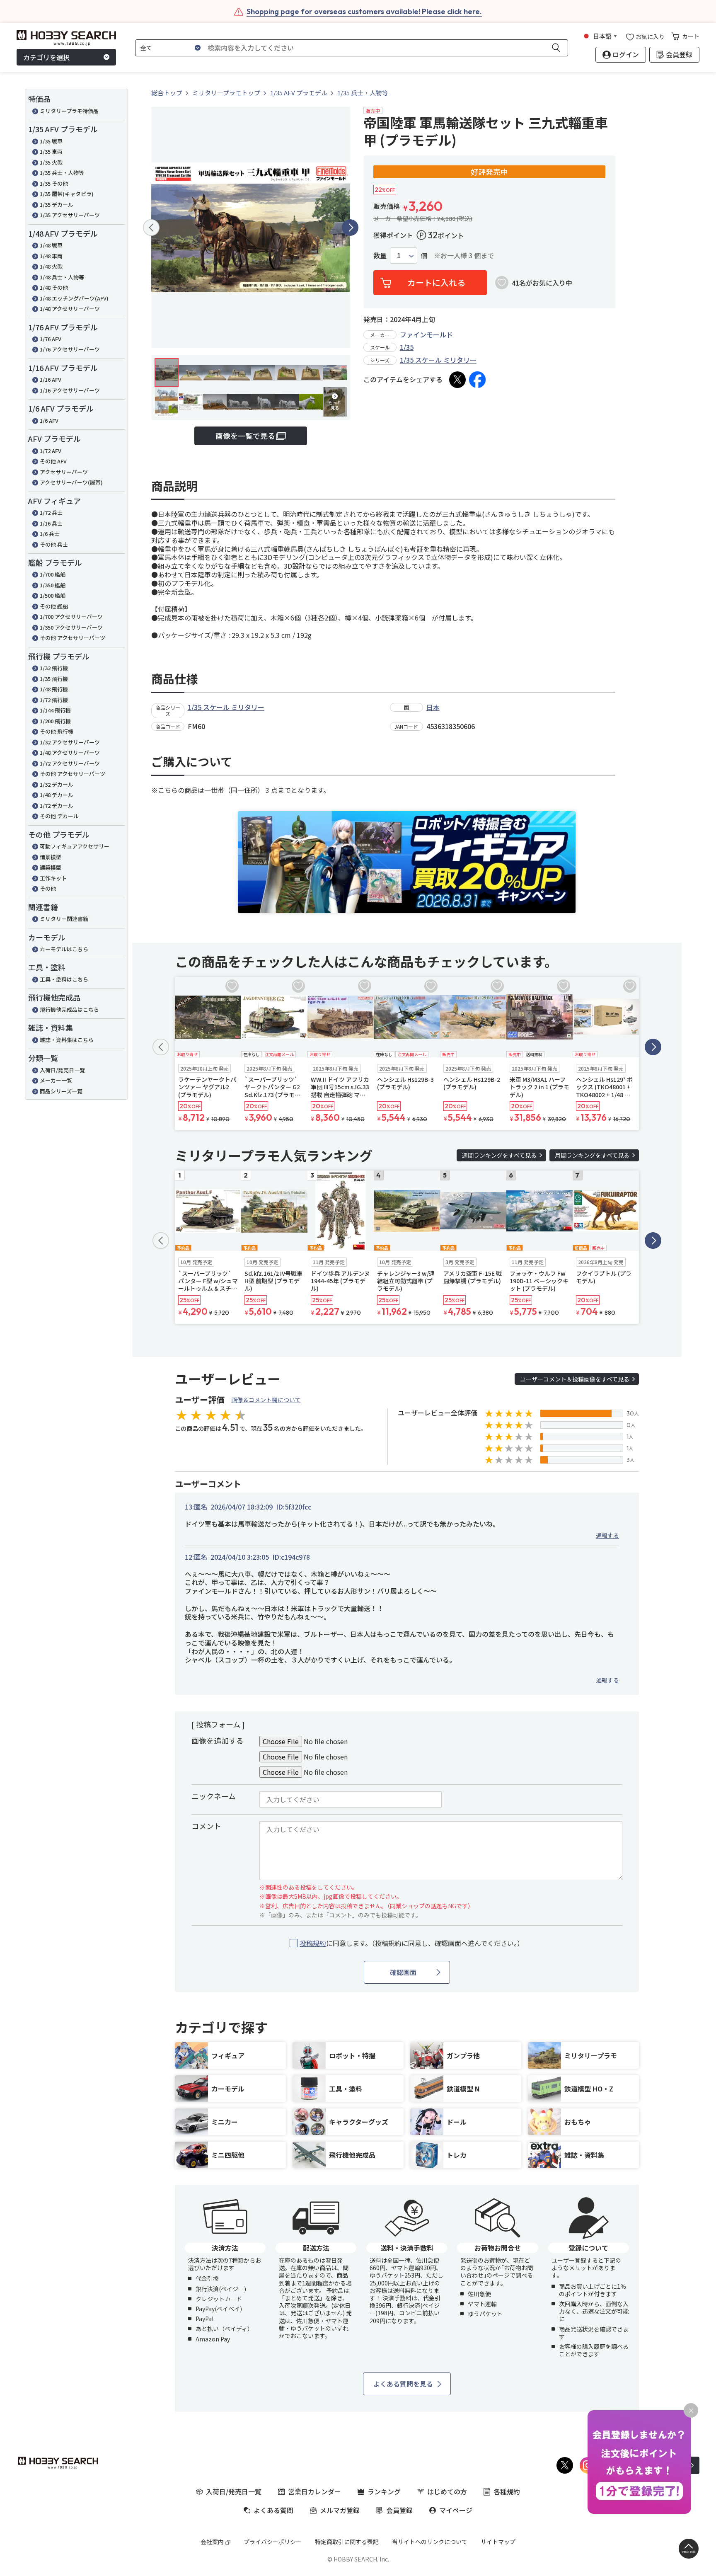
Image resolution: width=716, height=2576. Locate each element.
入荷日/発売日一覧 (62, 1070)
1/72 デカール (57, 806)
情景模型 (51, 857)
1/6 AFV (49, 420)
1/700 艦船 (53, 574)
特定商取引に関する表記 (347, 2542)
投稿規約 (313, 1943)
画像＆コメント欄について (266, 1400)
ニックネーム (214, 1796)
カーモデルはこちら (64, 949)
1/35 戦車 (51, 141)
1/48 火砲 (51, 266)
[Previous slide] (151, 228)
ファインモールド (426, 334)
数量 (380, 256)
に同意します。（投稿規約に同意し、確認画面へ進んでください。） (412, 1943)
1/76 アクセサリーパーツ (70, 349)
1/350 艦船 (53, 585)
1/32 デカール (57, 784)
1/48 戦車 (51, 245)
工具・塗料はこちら (64, 979)
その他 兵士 (54, 544)
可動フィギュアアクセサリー (75, 846)
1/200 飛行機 (55, 721)
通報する (607, 1535)
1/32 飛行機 (54, 668)
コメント (206, 1826)
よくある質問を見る (403, 2384)
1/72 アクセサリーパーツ (70, 763)
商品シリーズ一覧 (61, 1091)
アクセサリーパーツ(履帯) (71, 482)
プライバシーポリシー (273, 2542)
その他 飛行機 (57, 731)
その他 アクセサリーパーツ (73, 638)
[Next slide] (350, 228)
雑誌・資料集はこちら (67, 1040)
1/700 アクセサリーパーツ (71, 617)
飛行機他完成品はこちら (69, 1009)
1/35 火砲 (51, 162)
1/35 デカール (57, 205)
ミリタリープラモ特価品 (69, 111)
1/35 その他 (54, 183)
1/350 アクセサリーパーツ (71, 627)
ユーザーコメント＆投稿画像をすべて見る (575, 1379)
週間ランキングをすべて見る (499, 1155)
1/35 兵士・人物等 (62, 173)
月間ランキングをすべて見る (592, 1155)
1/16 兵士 (51, 523)
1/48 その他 (54, 287)
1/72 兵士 (51, 513)
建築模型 (51, 867)
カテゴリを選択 (46, 57)
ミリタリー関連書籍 (64, 919)
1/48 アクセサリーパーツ (70, 309)
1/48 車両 (51, 256)
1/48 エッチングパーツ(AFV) (74, 298)
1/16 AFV (51, 379)
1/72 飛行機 (54, 700)
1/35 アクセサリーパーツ (70, 215)
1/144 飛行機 (55, 710)
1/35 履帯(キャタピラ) (67, 194)
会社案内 (212, 2542)
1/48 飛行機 (54, 689)
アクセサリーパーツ (64, 472)
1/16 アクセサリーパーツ (70, 390)
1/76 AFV (51, 339)
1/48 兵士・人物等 (62, 277)
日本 (433, 707)
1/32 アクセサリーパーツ (70, 742)
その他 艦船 (54, 606)
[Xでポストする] (457, 380)
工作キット (53, 878)
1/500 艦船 (53, 595)
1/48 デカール (57, 795)
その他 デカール (59, 816)
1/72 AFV (51, 451)
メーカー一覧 (56, 1080)
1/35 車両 (51, 151)
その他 (48, 888)
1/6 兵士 (50, 534)
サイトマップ (498, 2542)
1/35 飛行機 (54, 679)
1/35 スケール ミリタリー (438, 360)
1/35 (407, 347)
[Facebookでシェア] (477, 380)
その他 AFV (53, 461)
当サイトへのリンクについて (430, 2542)
